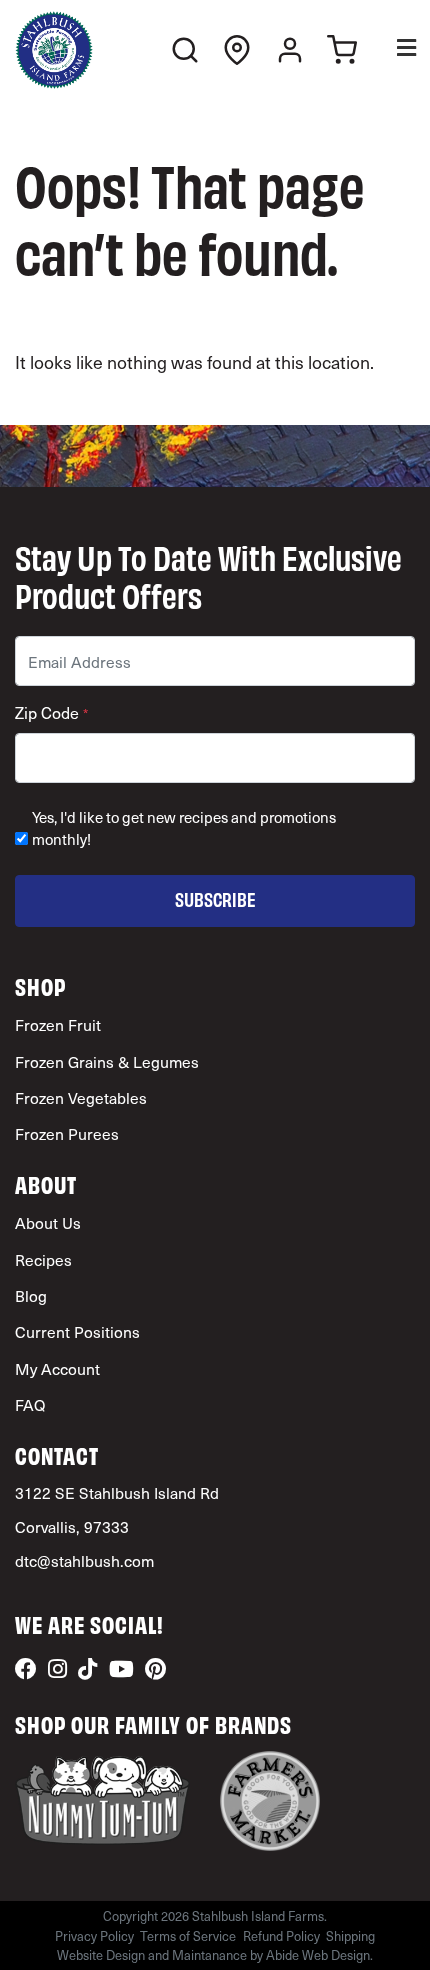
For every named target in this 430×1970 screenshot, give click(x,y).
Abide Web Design (318, 1954)
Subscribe (215, 898)
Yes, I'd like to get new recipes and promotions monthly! (184, 828)
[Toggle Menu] (392, 50)
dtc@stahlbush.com (84, 1560)
